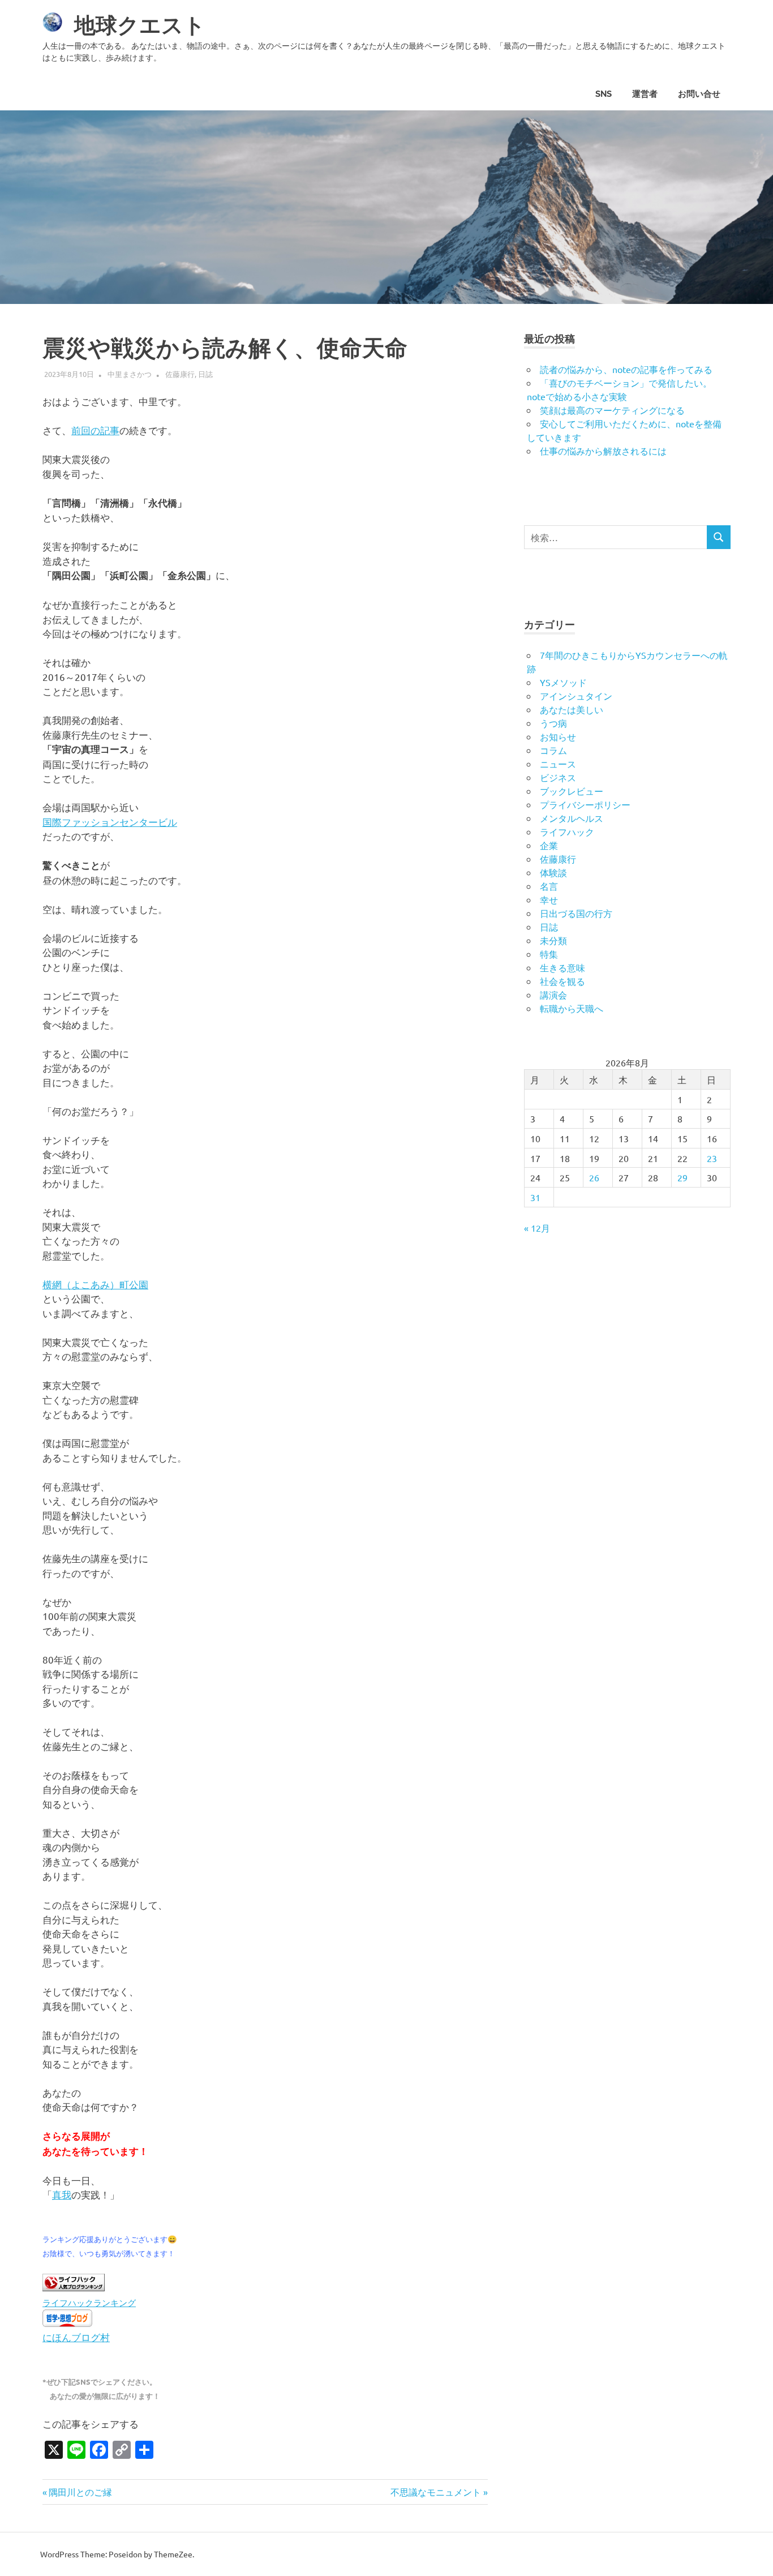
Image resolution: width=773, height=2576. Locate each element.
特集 (549, 954)
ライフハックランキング (89, 2302)
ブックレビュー (572, 791)
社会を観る (562, 981)
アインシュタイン (576, 696)
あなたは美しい (572, 709)
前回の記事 (95, 430)
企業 (549, 845)
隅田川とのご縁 (80, 2492)
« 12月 (537, 1228)
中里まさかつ (130, 374)
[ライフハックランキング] (74, 2287)
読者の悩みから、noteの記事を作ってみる (626, 369)
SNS (604, 94)
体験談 (553, 872)
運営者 (645, 94)
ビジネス (558, 777)
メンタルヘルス (572, 818)
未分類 (553, 940)
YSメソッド (563, 682)
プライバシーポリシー (585, 804)
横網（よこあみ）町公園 (95, 1284)
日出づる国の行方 (576, 913)
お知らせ (558, 736)
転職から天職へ (572, 1008)
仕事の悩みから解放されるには (603, 451)
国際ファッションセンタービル (110, 822)
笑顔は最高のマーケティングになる (612, 410)
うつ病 (553, 723)
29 (682, 1177)
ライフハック (567, 831)
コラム (553, 750)
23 (712, 1158)
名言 (549, 886)
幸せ (549, 899)
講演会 (553, 995)
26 (594, 1177)
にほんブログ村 (76, 2337)
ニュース (558, 764)
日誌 (205, 374)
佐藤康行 (180, 374)
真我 (62, 2194)
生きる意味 (562, 967)
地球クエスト (140, 25)
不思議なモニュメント (436, 2492)
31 (535, 1197)
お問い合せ (699, 94)
